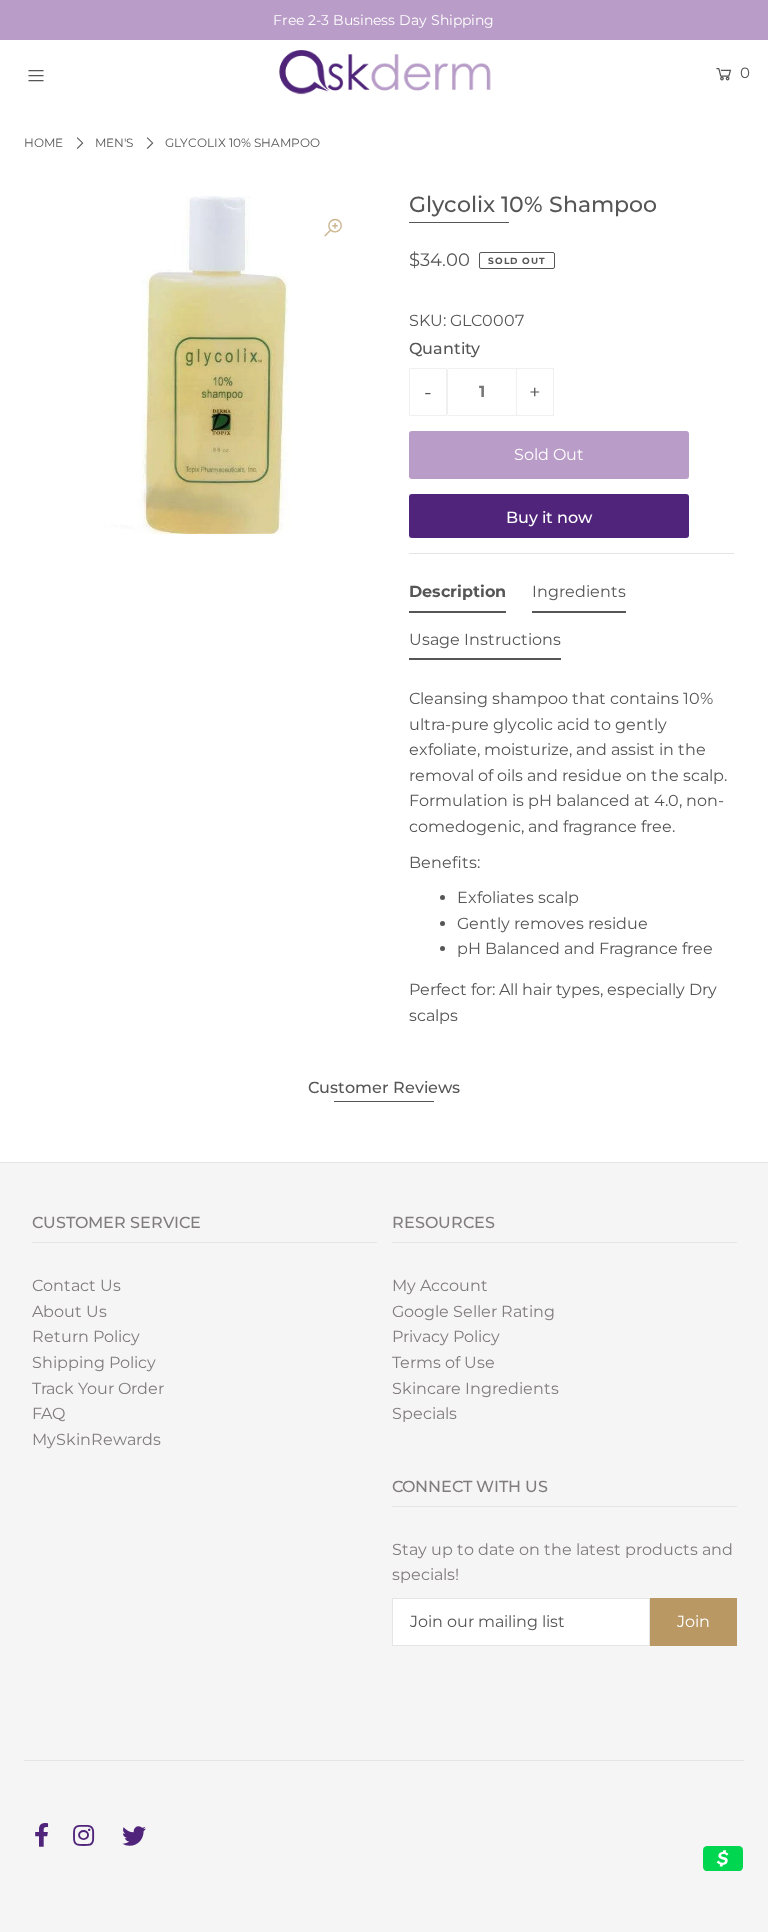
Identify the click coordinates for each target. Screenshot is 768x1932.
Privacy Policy (446, 1336)
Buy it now (549, 517)
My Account (440, 1285)
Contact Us (76, 1285)
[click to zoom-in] (333, 228)
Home (43, 142)
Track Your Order (98, 1388)
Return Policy (86, 1336)
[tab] (457, 596)
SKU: (427, 320)
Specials (424, 1413)
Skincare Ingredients (475, 1388)
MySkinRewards (96, 1439)
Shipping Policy (94, 1362)
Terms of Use (443, 1362)
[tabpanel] (571, 851)
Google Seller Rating (473, 1311)
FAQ (48, 1413)
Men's (114, 142)
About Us (69, 1311)
